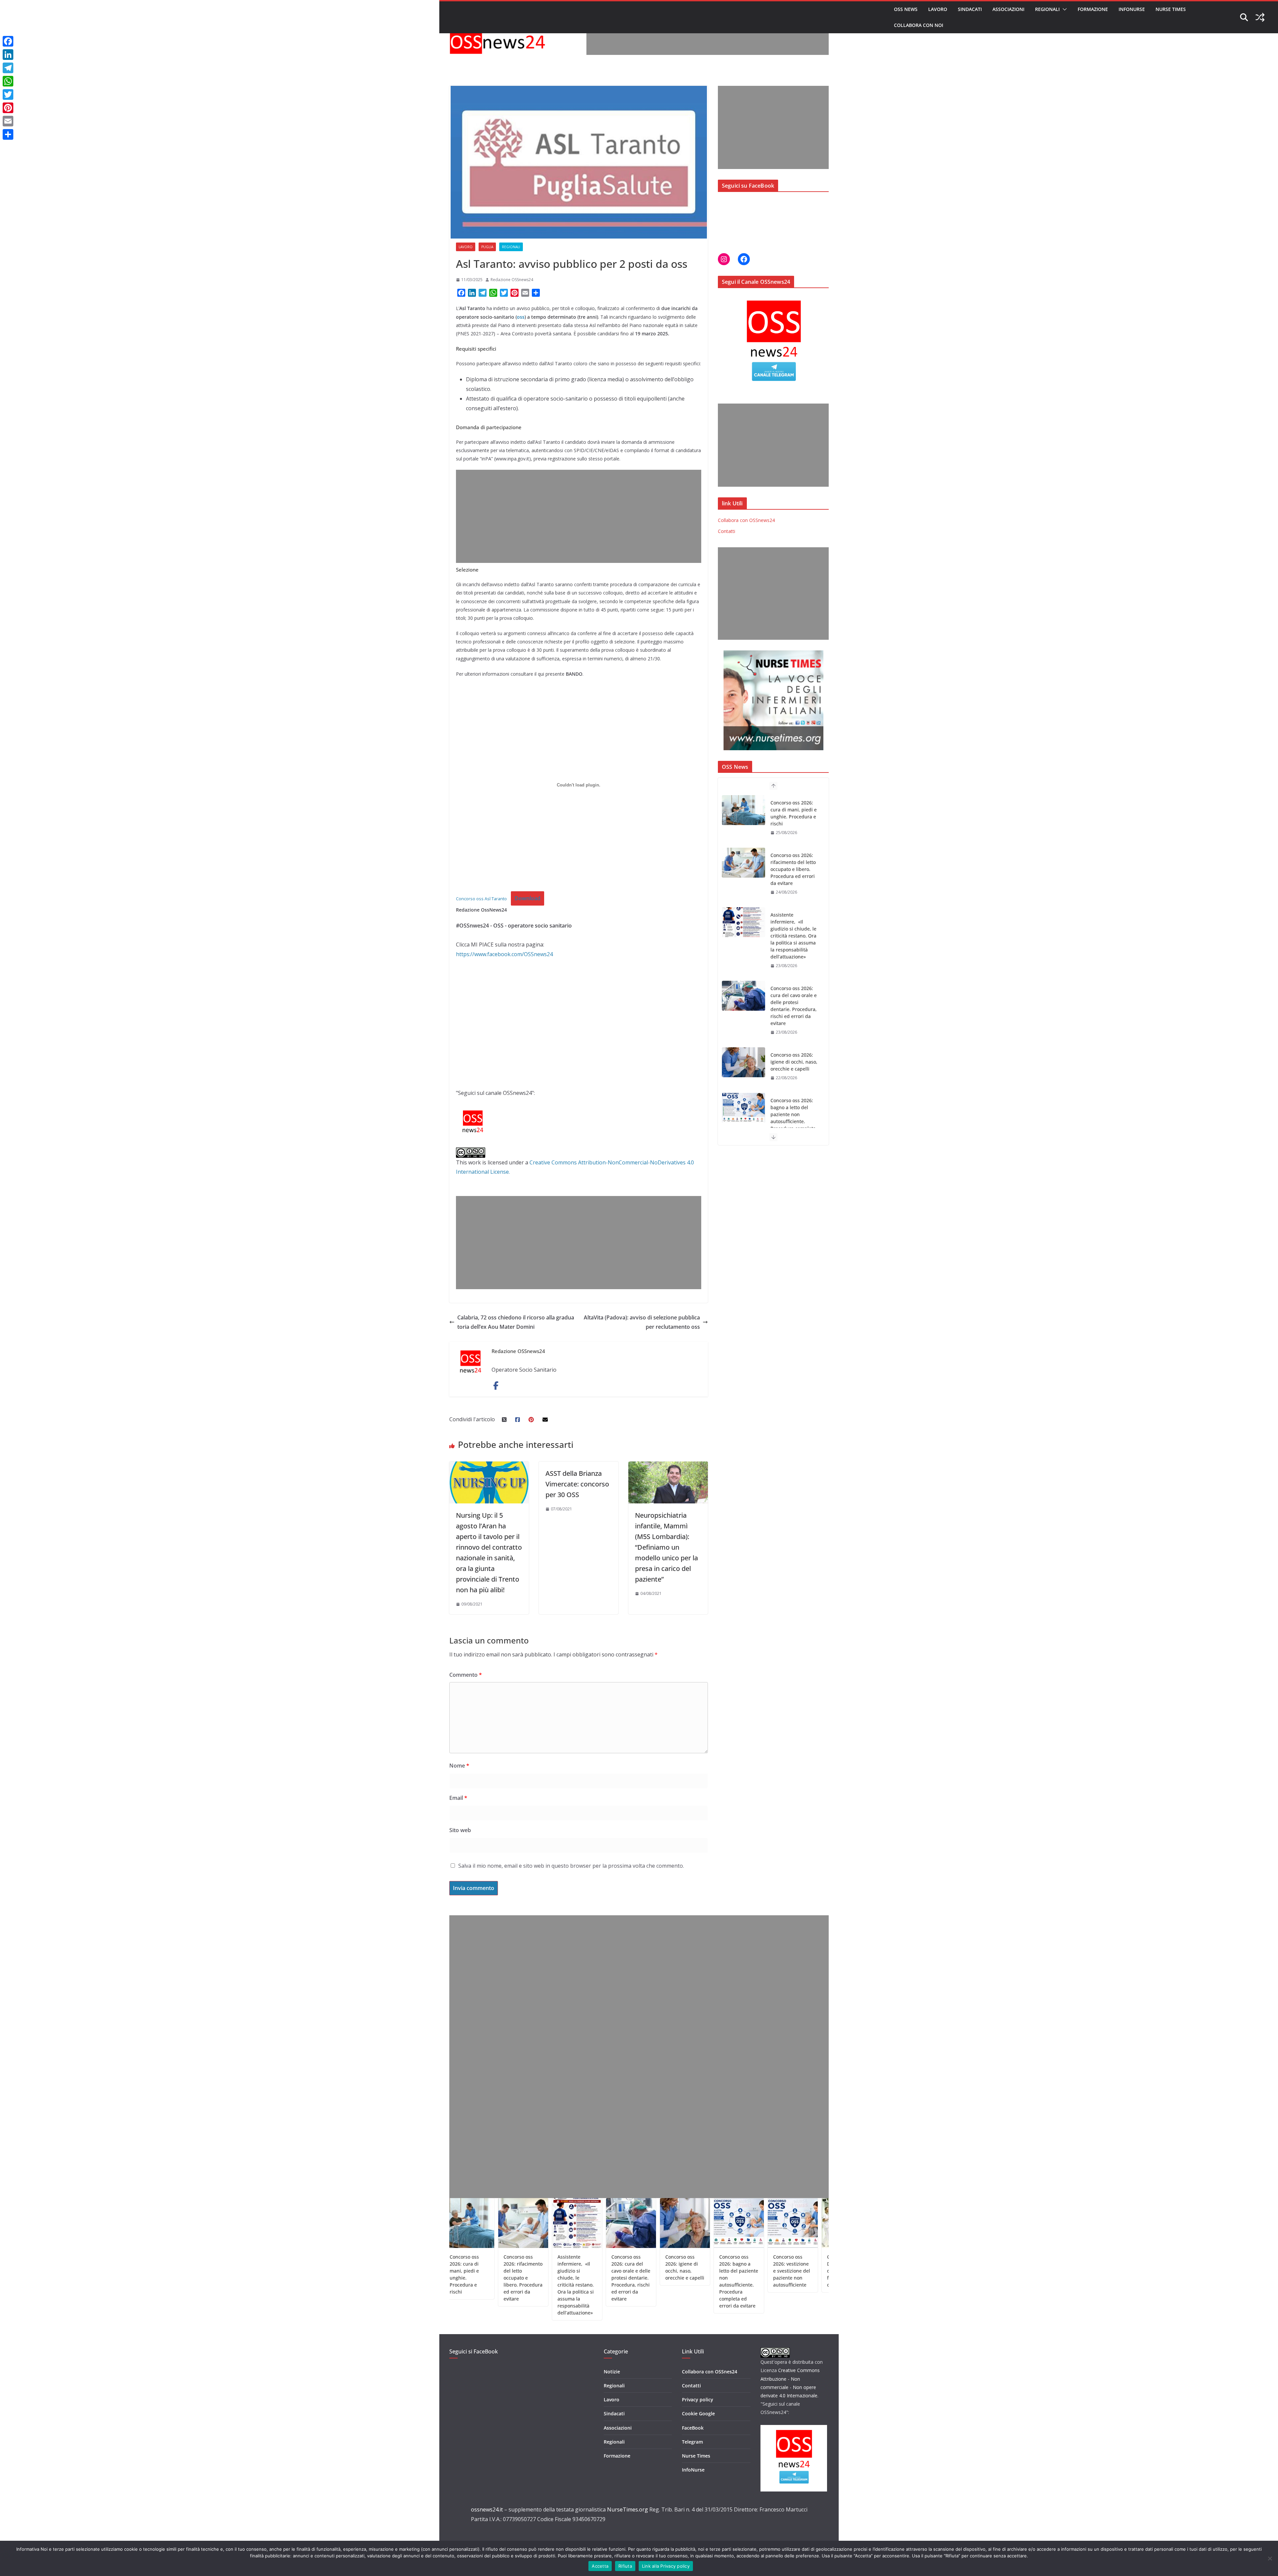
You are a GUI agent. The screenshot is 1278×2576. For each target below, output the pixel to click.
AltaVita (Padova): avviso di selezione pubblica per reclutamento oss (642, 1322)
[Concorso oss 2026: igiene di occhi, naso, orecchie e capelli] (744, 950)
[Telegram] (8, 68)
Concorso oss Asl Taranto (481, 899)
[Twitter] (8, 94)
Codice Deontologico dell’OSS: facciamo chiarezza (793, 1121)
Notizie (612, 2372)
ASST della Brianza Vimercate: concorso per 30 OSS (577, 1484)
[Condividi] (8, 134)
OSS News (906, 9)
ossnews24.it (487, 2509)
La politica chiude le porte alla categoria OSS (795, 2264)
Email (458, 1798)
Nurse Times (1171, 9)
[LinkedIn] (8, 55)
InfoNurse (1132, 9)
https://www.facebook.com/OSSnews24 (504, 954)
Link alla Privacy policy (666, 2566)
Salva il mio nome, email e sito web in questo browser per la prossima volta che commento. (571, 1866)
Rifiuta (625, 2566)
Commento (466, 1675)
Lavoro (938, 9)
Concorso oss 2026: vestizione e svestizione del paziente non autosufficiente (792, 1069)
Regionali (1047, 9)
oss (521, 317)
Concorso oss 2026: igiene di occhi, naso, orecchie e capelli (794, 950)
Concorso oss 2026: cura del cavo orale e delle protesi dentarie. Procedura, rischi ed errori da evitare (794, 894)
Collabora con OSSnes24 (710, 2372)
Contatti (727, 531)
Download (528, 898)
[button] (1063, 9)
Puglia (487, 247)
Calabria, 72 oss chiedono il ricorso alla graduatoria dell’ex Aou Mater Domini (516, 1322)
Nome (459, 1766)
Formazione (1093, 9)
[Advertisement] (708, 40)
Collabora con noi (919, 25)
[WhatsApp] (8, 81)
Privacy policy (698, 2400)
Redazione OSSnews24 (512, 280)
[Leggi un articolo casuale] (1260, 17)
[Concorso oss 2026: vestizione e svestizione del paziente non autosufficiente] (744, 1062)
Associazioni (1008, 9)
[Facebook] (8, 41)
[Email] (8, 121)
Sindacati (970, 9)
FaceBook (693, 2428)
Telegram (692, 2442)
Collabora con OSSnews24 (746, 520)
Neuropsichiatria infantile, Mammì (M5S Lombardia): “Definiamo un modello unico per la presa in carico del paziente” (666, 1547)
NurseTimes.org (628, 2509)
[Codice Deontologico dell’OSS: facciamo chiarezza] (744, 1122)
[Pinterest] (8, 108)
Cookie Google (698, 2413)
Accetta (600, 2566)
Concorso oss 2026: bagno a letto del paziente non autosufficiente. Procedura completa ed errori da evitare (793, 1006)
